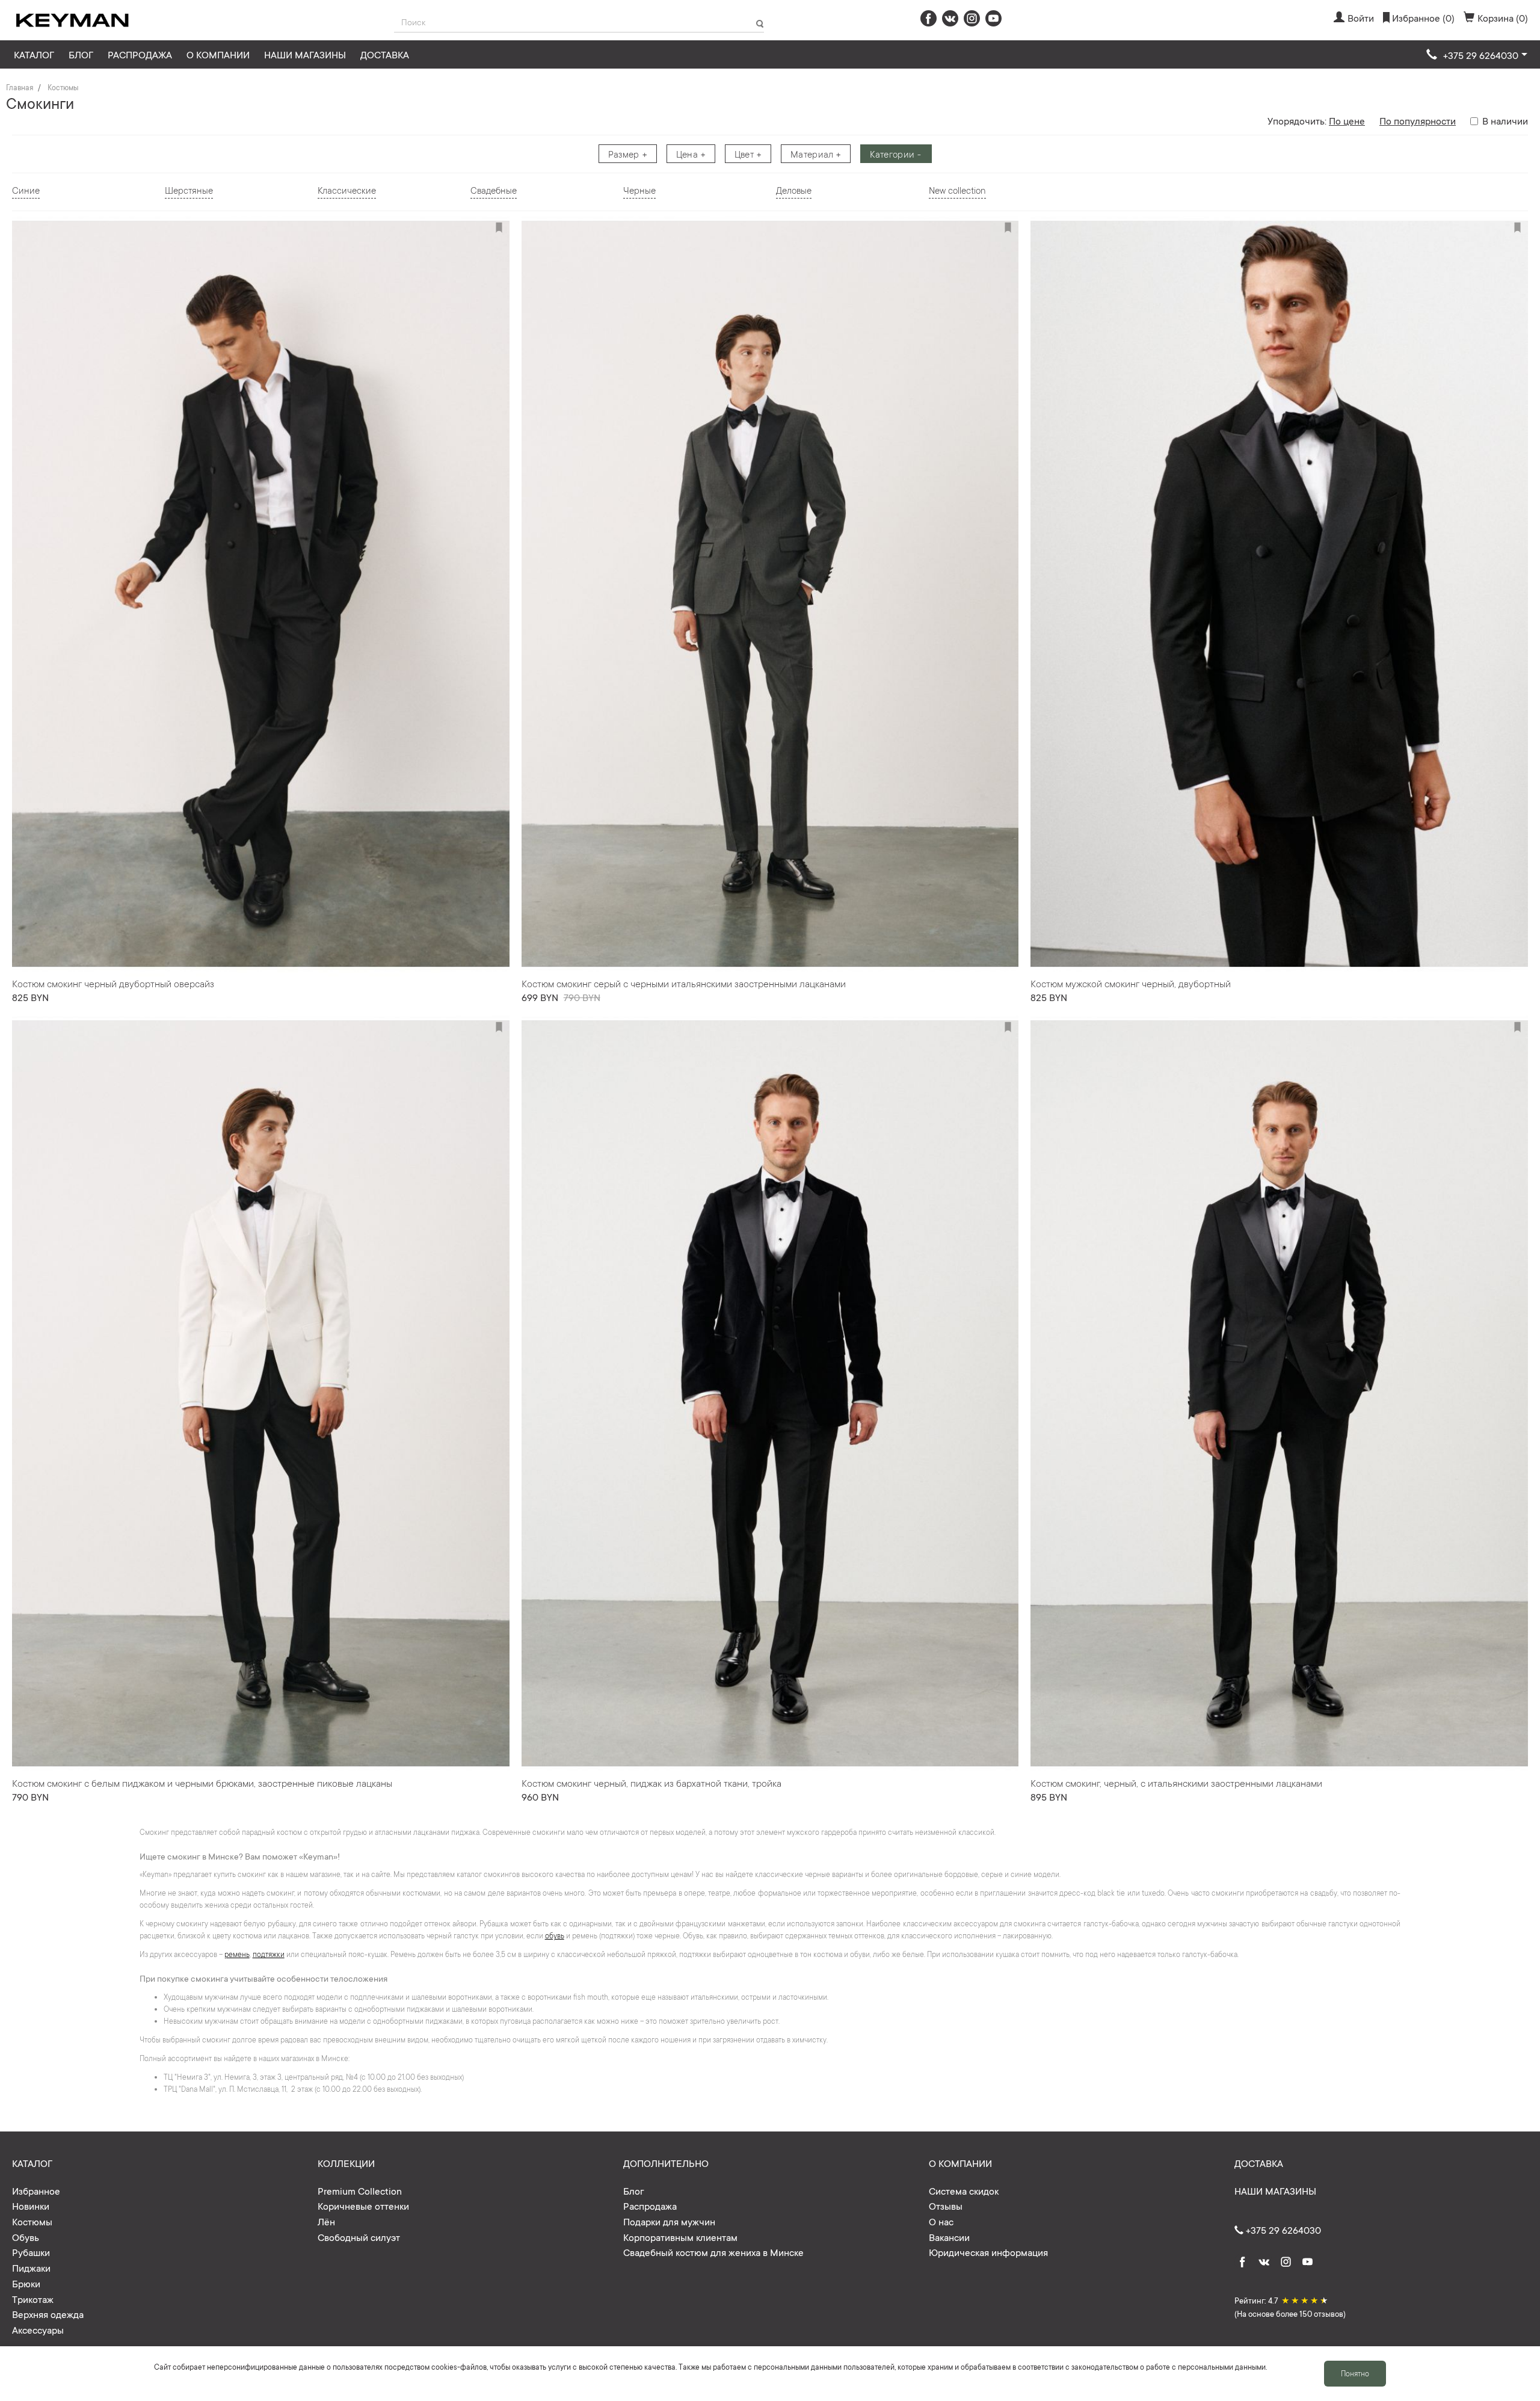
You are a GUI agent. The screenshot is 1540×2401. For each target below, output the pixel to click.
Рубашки (31, 2252)
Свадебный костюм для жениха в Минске (713, 2252)
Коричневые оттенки (363, 2205)
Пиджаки (31, 2267)
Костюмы (63, 87)
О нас (941, 2221)
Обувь (26, 2237)
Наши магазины (305, 54)
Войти (1361, 17)
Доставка (385, 54)
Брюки (26, 2283)
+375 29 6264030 (1282, 2230)
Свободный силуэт (359, 2237)
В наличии (1505, 120)
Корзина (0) (1503, 17)
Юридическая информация (988, 2252)
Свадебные (494, 190)
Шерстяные (189, 190)
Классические (347, 190)
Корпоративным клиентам (680, 2237)
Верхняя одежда (48, 2314)
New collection (957, 190)
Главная (20, 87)
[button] (1477, 55)
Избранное (36, 2190)
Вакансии (949, 2237)
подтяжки (269, 1954)
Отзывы (946, 2205)
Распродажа (140, 54)
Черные (639, 190)
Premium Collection (360, 2190)
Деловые (794, 190)
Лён (326, 2221)
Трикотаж (33, 2299)
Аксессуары (38, 2329)
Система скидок (964, 2190)
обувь (555, 1935)
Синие (26, 190)
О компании (218, 54)
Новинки (31, 2205)
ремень (237, 1954)
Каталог (34, 54)
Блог (81, 54)
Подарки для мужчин (669, 2221)
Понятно (1355, 2373)
